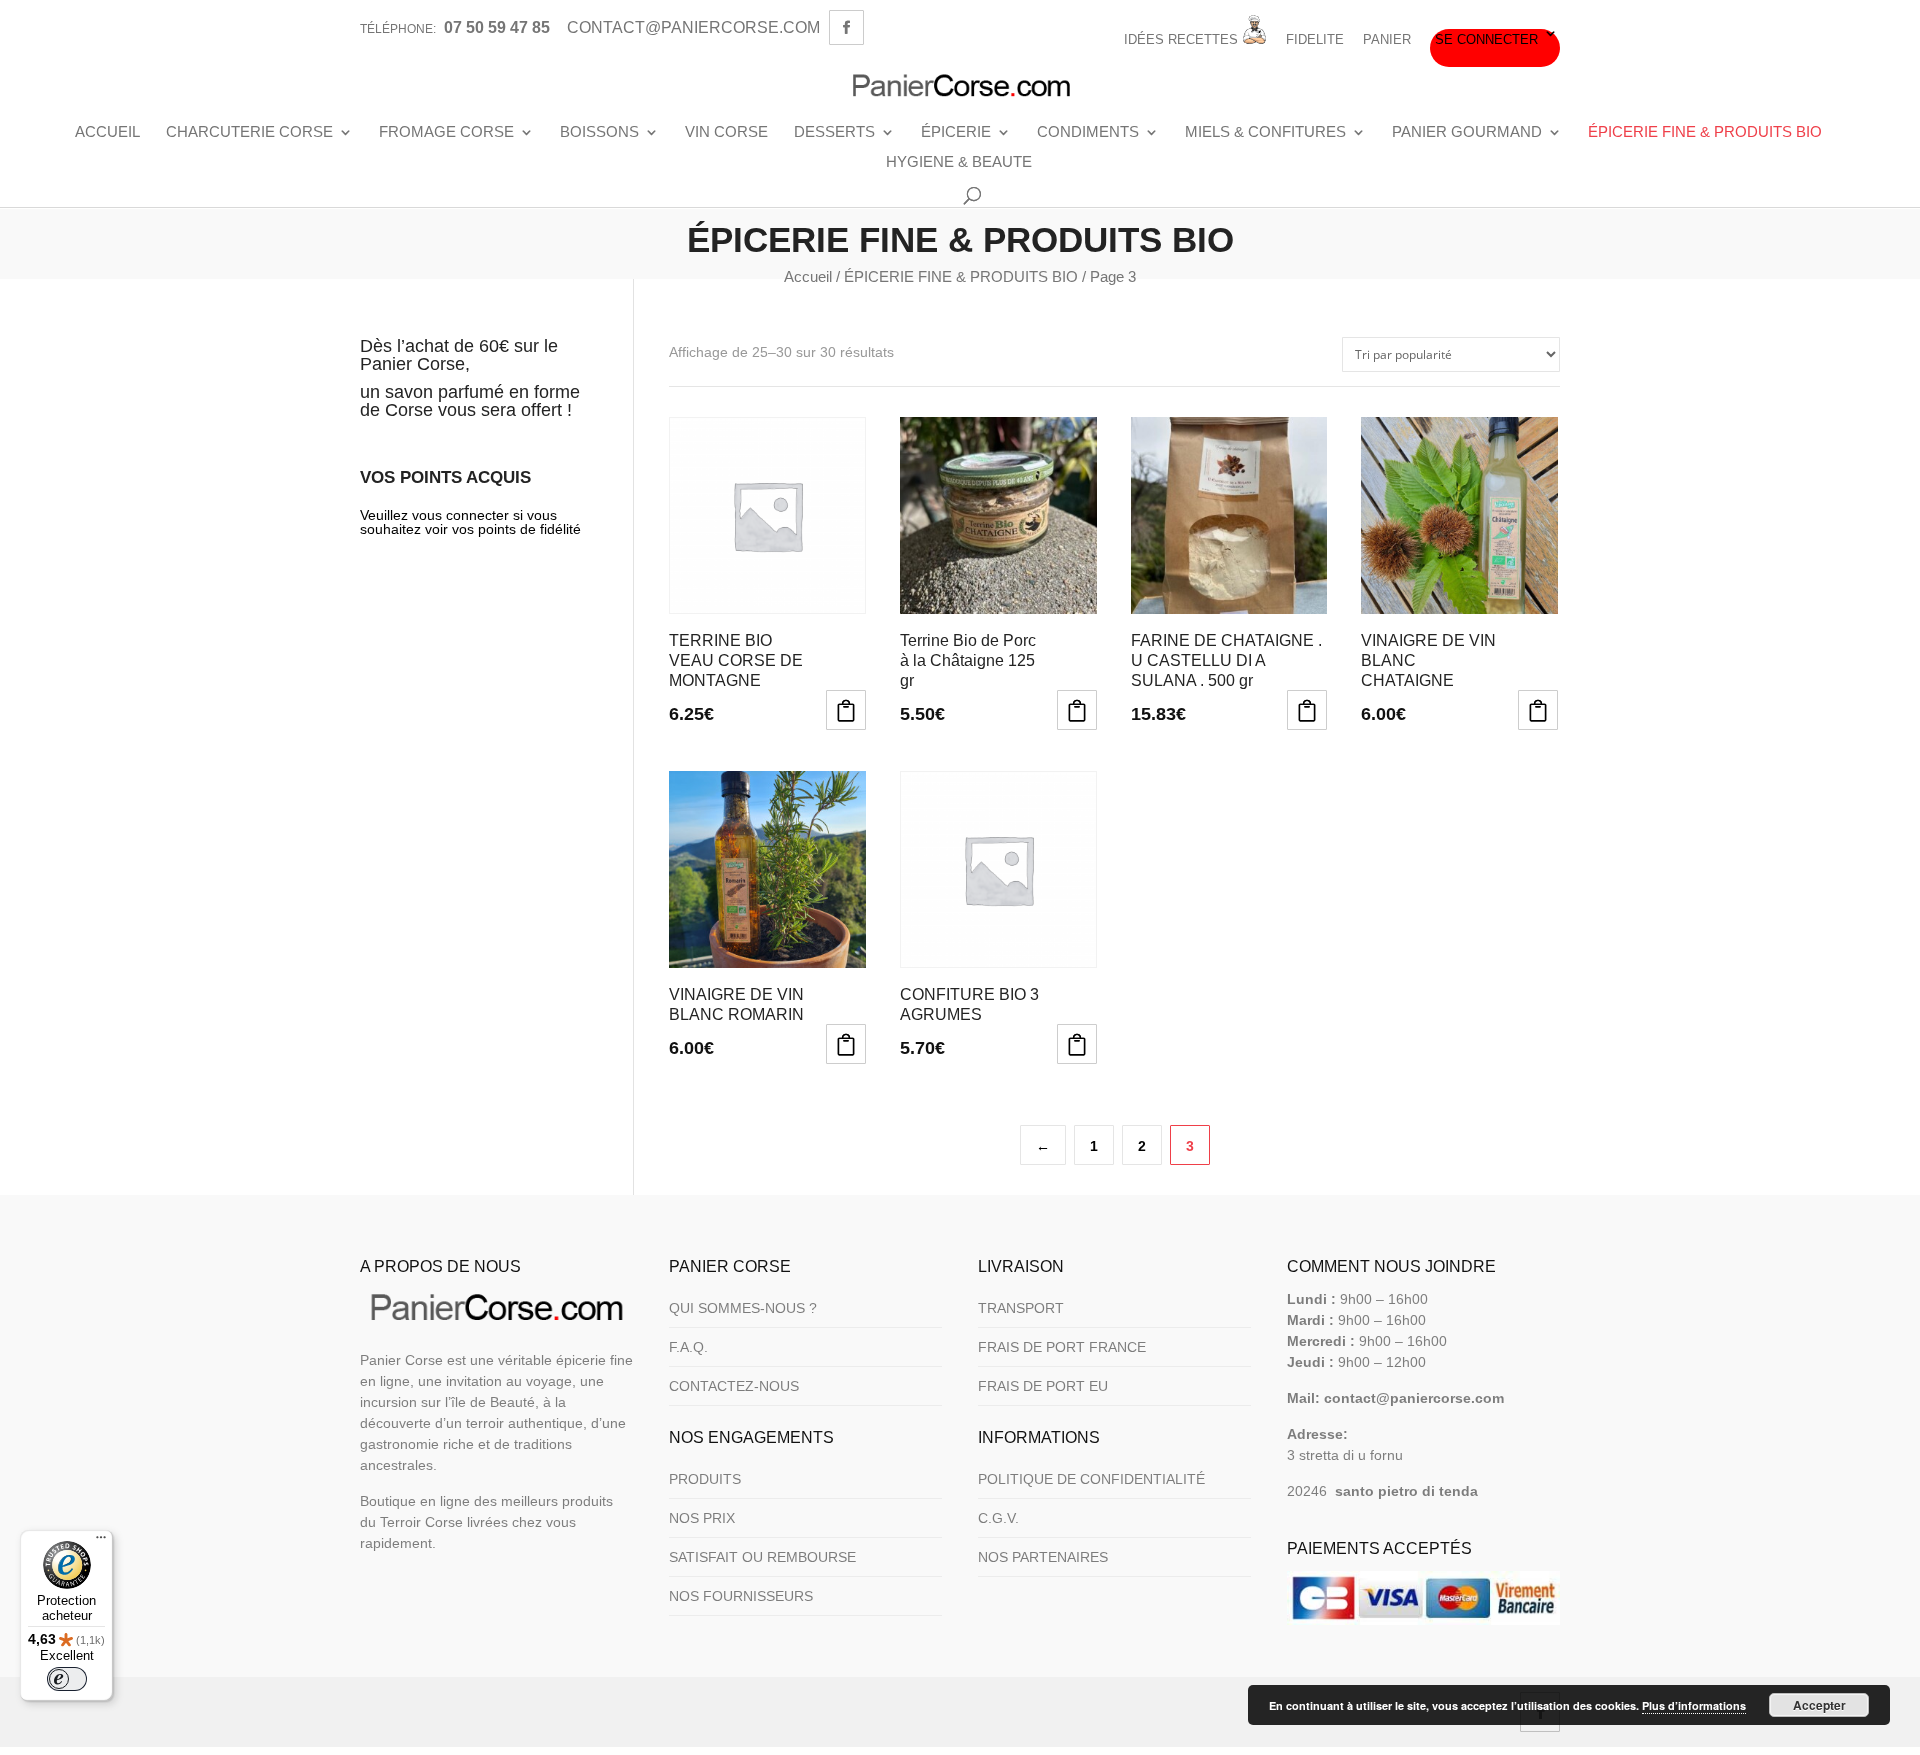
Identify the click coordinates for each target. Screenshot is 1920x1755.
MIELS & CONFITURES (1265, 132)
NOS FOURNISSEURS (741, 1596)
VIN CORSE (726, 132)
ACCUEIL (107, 132)
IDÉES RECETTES (1183, 39)
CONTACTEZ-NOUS (734, 1386)
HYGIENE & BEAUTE (959, 162)
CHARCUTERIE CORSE (249, 132)
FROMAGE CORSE (446, 132)
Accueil (808, 276)
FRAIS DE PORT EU (1043, 1386)
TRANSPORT (1021, 1308)
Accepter (1819, 1705)
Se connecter (1486, 40)
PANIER (1387, 40)
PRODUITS (705, 1479)
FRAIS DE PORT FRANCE (1062, 1347)
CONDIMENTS (1088, 132)
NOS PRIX (702, 1518)
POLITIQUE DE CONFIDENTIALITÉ (1091, 1479)
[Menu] (101, 1542)
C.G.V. (998, 1518)
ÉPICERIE (956, 132)
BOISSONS (599, 132)
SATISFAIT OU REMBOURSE (762, 1557)
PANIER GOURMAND (1467, 132)
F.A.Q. (688, 1347)
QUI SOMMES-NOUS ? (743, 1308)
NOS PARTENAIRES (1043, 1557)
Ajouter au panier (846, 710)
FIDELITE (1315, 40)
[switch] (67, 1679)
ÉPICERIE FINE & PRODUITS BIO (1705, 132)
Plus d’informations (1694, 1705)
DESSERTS (834, 132)
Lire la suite (1307, 710)
